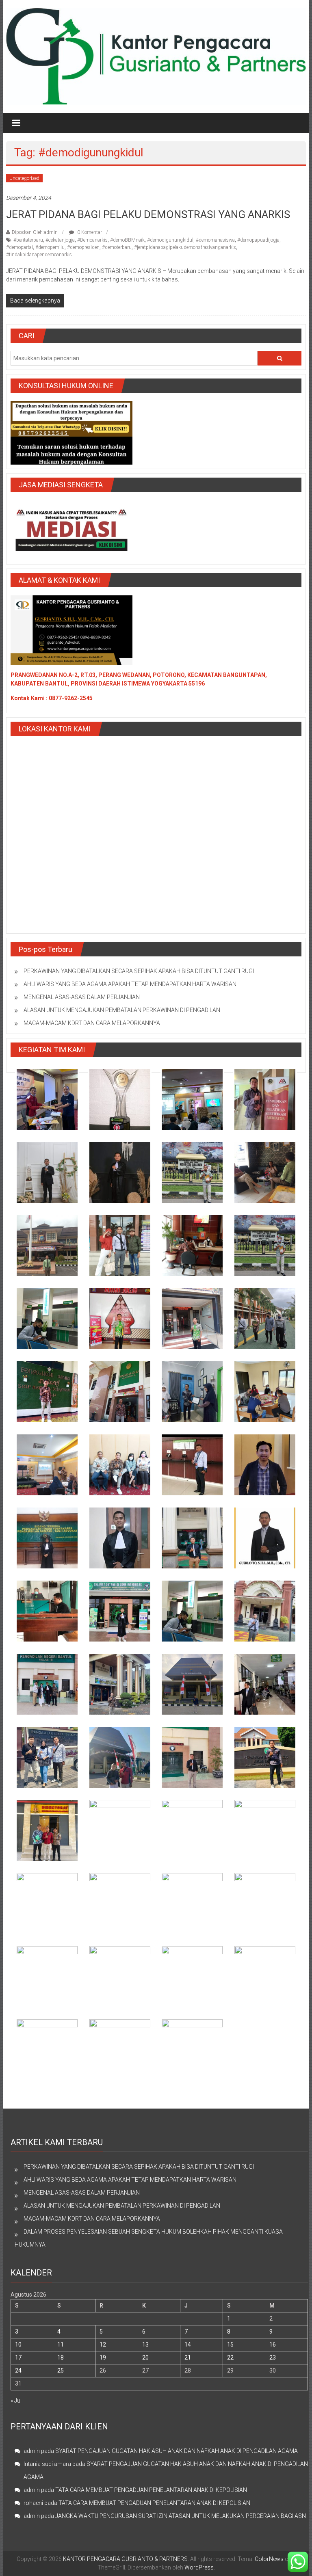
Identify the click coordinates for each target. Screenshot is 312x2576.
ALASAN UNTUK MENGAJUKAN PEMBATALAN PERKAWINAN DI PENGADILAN (122, 1010)
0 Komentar (89, 232)
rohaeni (33, 2503)
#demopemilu (50, 247)
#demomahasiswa (215, 240)
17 (18, 2358)
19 (103, 2358)
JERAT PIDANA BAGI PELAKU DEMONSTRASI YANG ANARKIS (148, 214)
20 (145, 2358)
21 (188, 2358)
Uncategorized (24, 178)
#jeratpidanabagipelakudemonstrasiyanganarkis (185, 247)
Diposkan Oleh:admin (35, 232)
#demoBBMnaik (127, 240)
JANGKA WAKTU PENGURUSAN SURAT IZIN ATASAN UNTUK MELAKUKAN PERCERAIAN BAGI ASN (181, 2516)
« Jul (16, 2401)
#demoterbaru (117, 247)
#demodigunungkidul (170, 240)
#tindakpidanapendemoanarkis (39, 255)
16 (273, 2345)
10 (18, 2345)
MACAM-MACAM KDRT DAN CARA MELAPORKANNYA (92, 1023)
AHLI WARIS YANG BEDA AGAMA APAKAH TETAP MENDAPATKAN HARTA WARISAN (130, 984)
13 (145, 2345)
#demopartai (19, 247)
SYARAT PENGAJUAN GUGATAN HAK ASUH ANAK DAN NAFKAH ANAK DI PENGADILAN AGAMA (177, 2451)
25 (61, 2371)
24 (18, 2371)
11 (61, 2345)
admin (32, 2451)
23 (273, 2358)
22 (230, 2358)
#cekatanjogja (60, 240)
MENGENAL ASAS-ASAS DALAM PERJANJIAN (82, 997)
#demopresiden (83, 247)
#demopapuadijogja (258, 240)
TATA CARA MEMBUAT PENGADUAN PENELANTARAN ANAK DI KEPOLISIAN (151, 2490)
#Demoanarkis (92, 240)
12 (103, 2345)
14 (188, 2345)
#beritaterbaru (28, 240)
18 (61, 2358)
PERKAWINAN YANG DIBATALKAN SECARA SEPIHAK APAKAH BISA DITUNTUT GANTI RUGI (139, 971)
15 (230, 2345)
